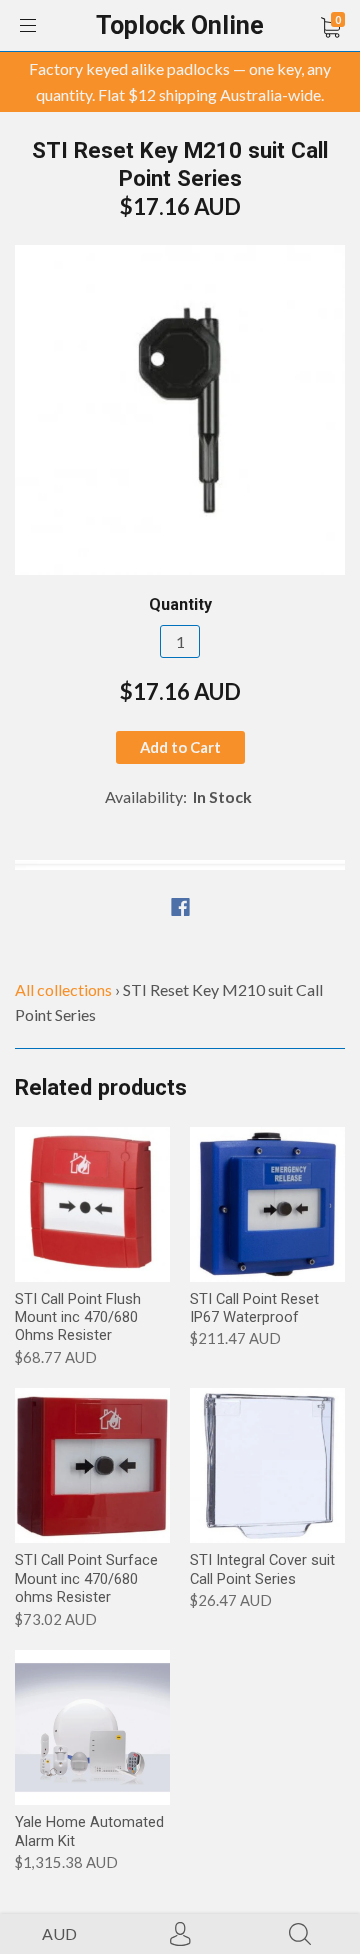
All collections (63, 989)
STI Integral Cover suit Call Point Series (262, 1569)
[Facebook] (180, 907)
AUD (59, 1933)
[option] (180, 410)
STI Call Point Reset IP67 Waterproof (254, 1308)
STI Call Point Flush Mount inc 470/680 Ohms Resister (78, 1317)
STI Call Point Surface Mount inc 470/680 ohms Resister (86, 1578)
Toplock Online (180, 25)
